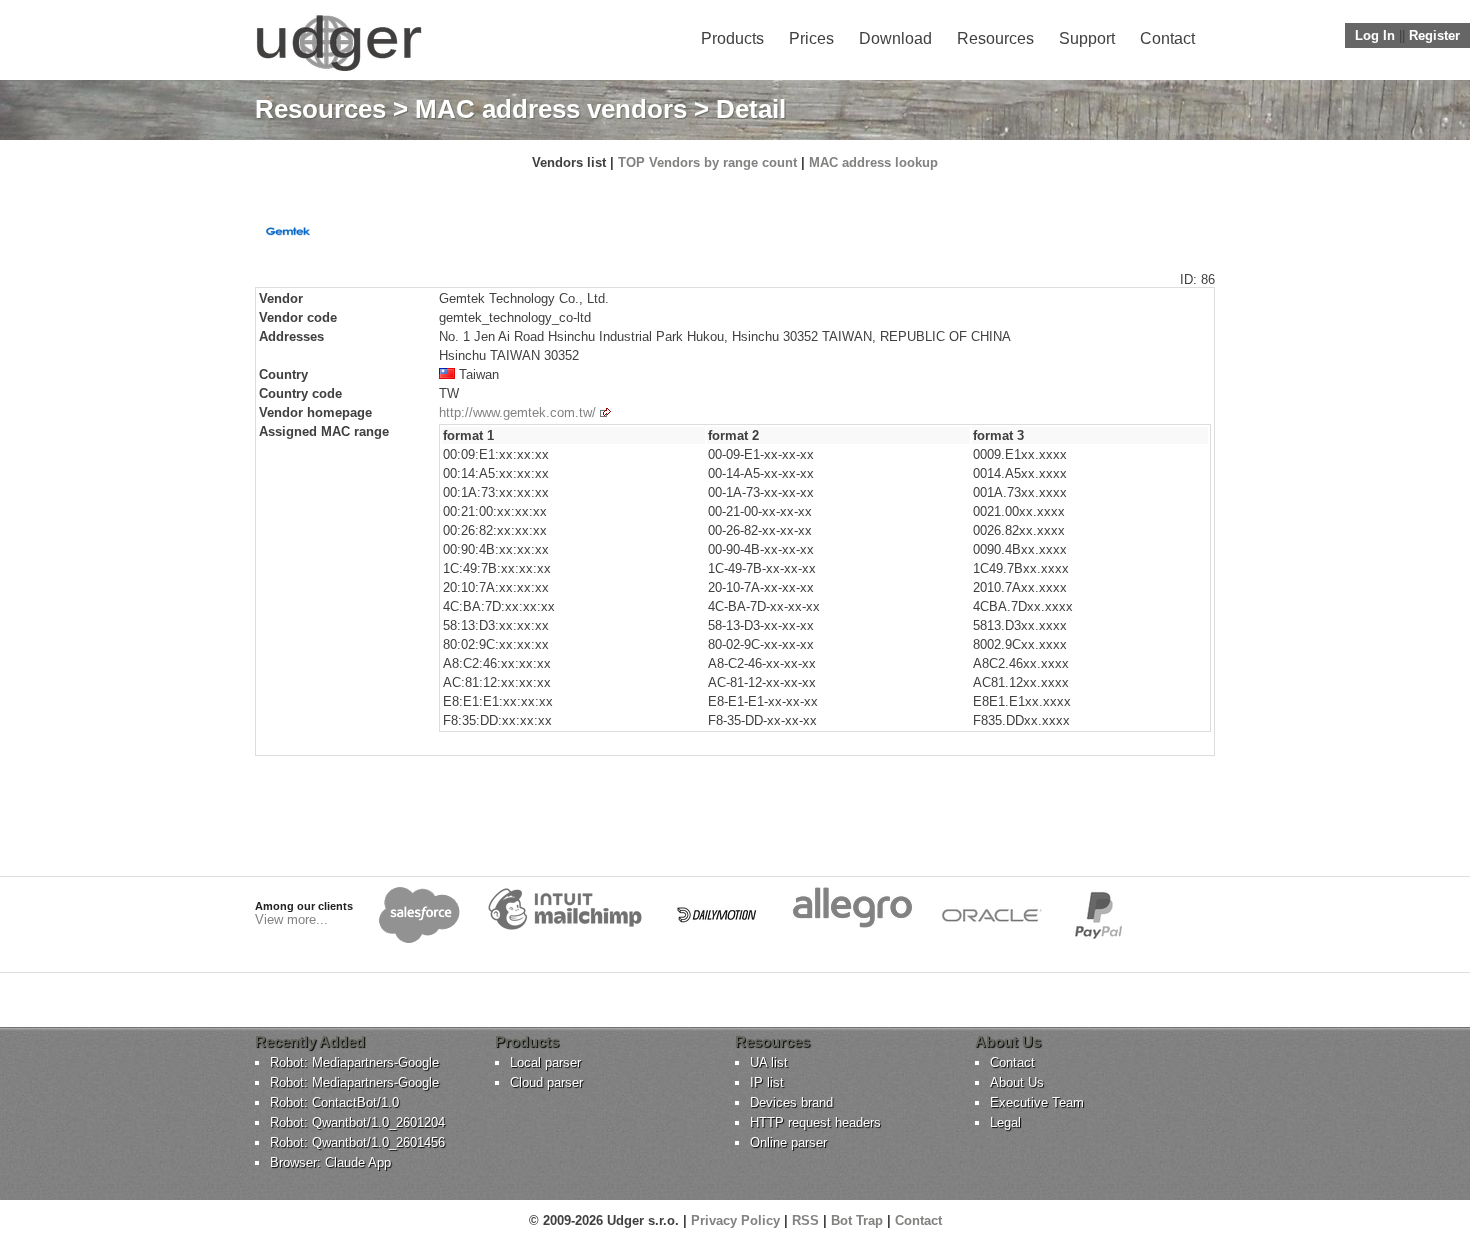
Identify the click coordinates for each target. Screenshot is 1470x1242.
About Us (1017, 1082)
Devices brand (791, 1102)
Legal (1005, 1122)
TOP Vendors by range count (707, 162)
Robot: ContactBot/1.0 (334, 1102)
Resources (995, 38)
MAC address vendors (551, 109)
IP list (767, 1082)
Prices (811, 38)
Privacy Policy (735, 1220)
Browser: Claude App (330, 1162)
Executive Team (1037, 1102)
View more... (291, 919)
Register (1434, 35)
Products (732, 38)
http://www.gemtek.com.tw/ (517, 412)
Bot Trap (857, 1220)
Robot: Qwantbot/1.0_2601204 (357, 1122)
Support (1087, 38)
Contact (1167, 38)
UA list (769, 1062)
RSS (805, 1220)
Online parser (788, 1142)
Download (895, 38)
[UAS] (338, 70)
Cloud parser (546, 1082)
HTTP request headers (815, 1122)
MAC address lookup (873, 162)
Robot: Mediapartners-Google (354, 1062)
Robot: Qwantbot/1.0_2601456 (357, 1142)
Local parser (545, 1062)
